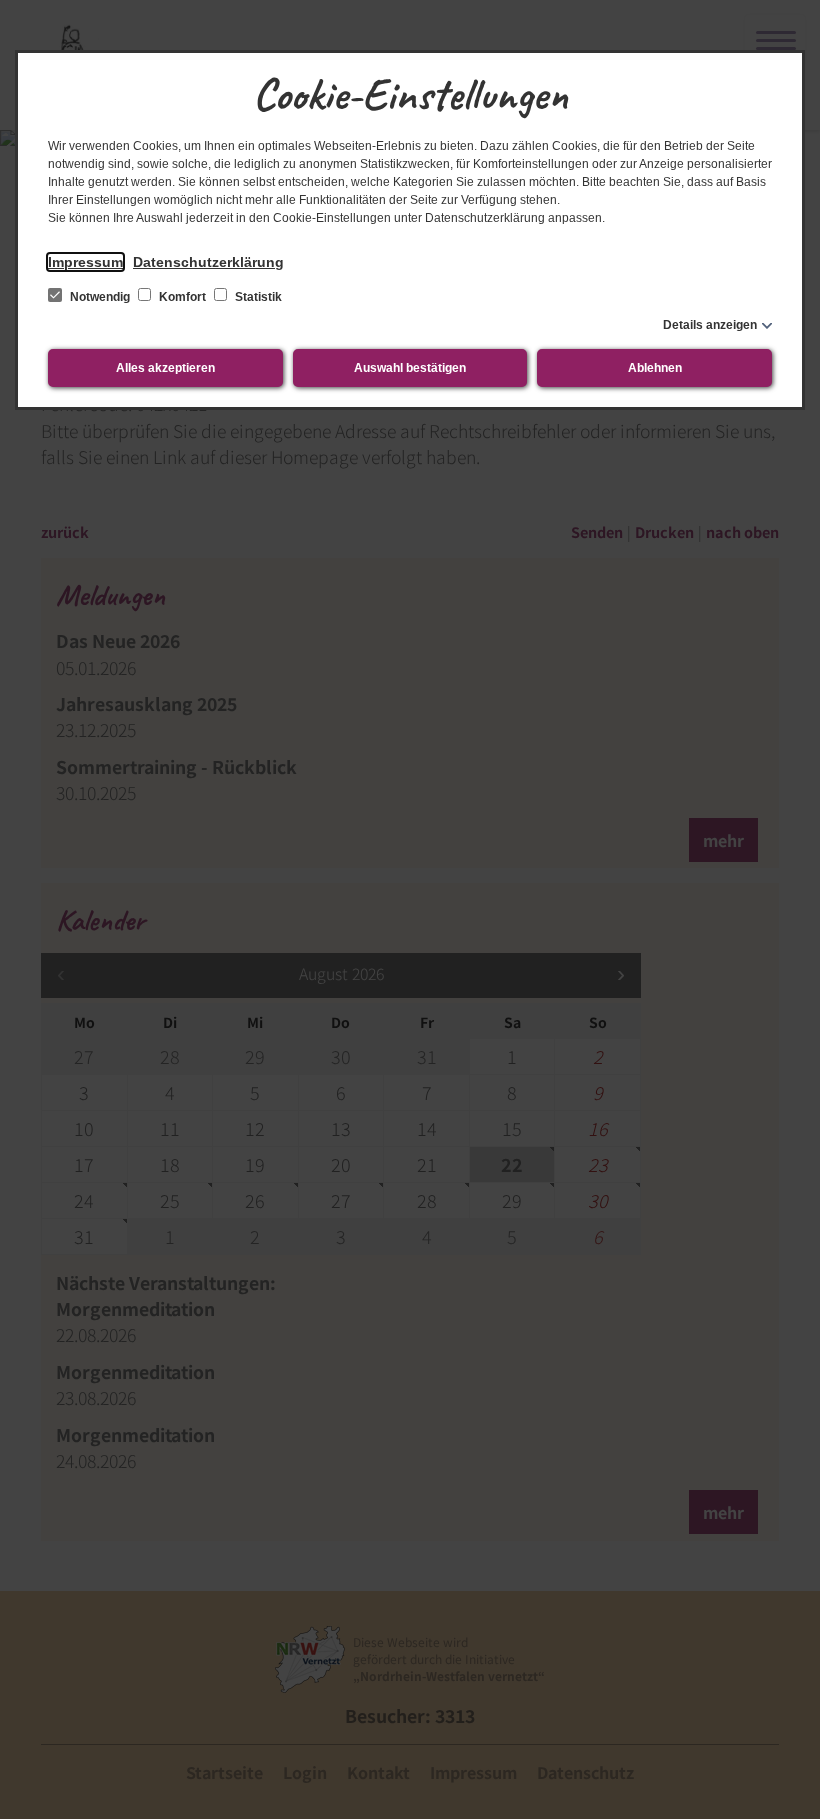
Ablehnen (655, 368)
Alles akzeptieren (165, 368)
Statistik (257, 297)
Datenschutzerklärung (208, 262)
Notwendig (100, 297)
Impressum (85, 262)
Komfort (182, 297)
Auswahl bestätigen (410, 368)
